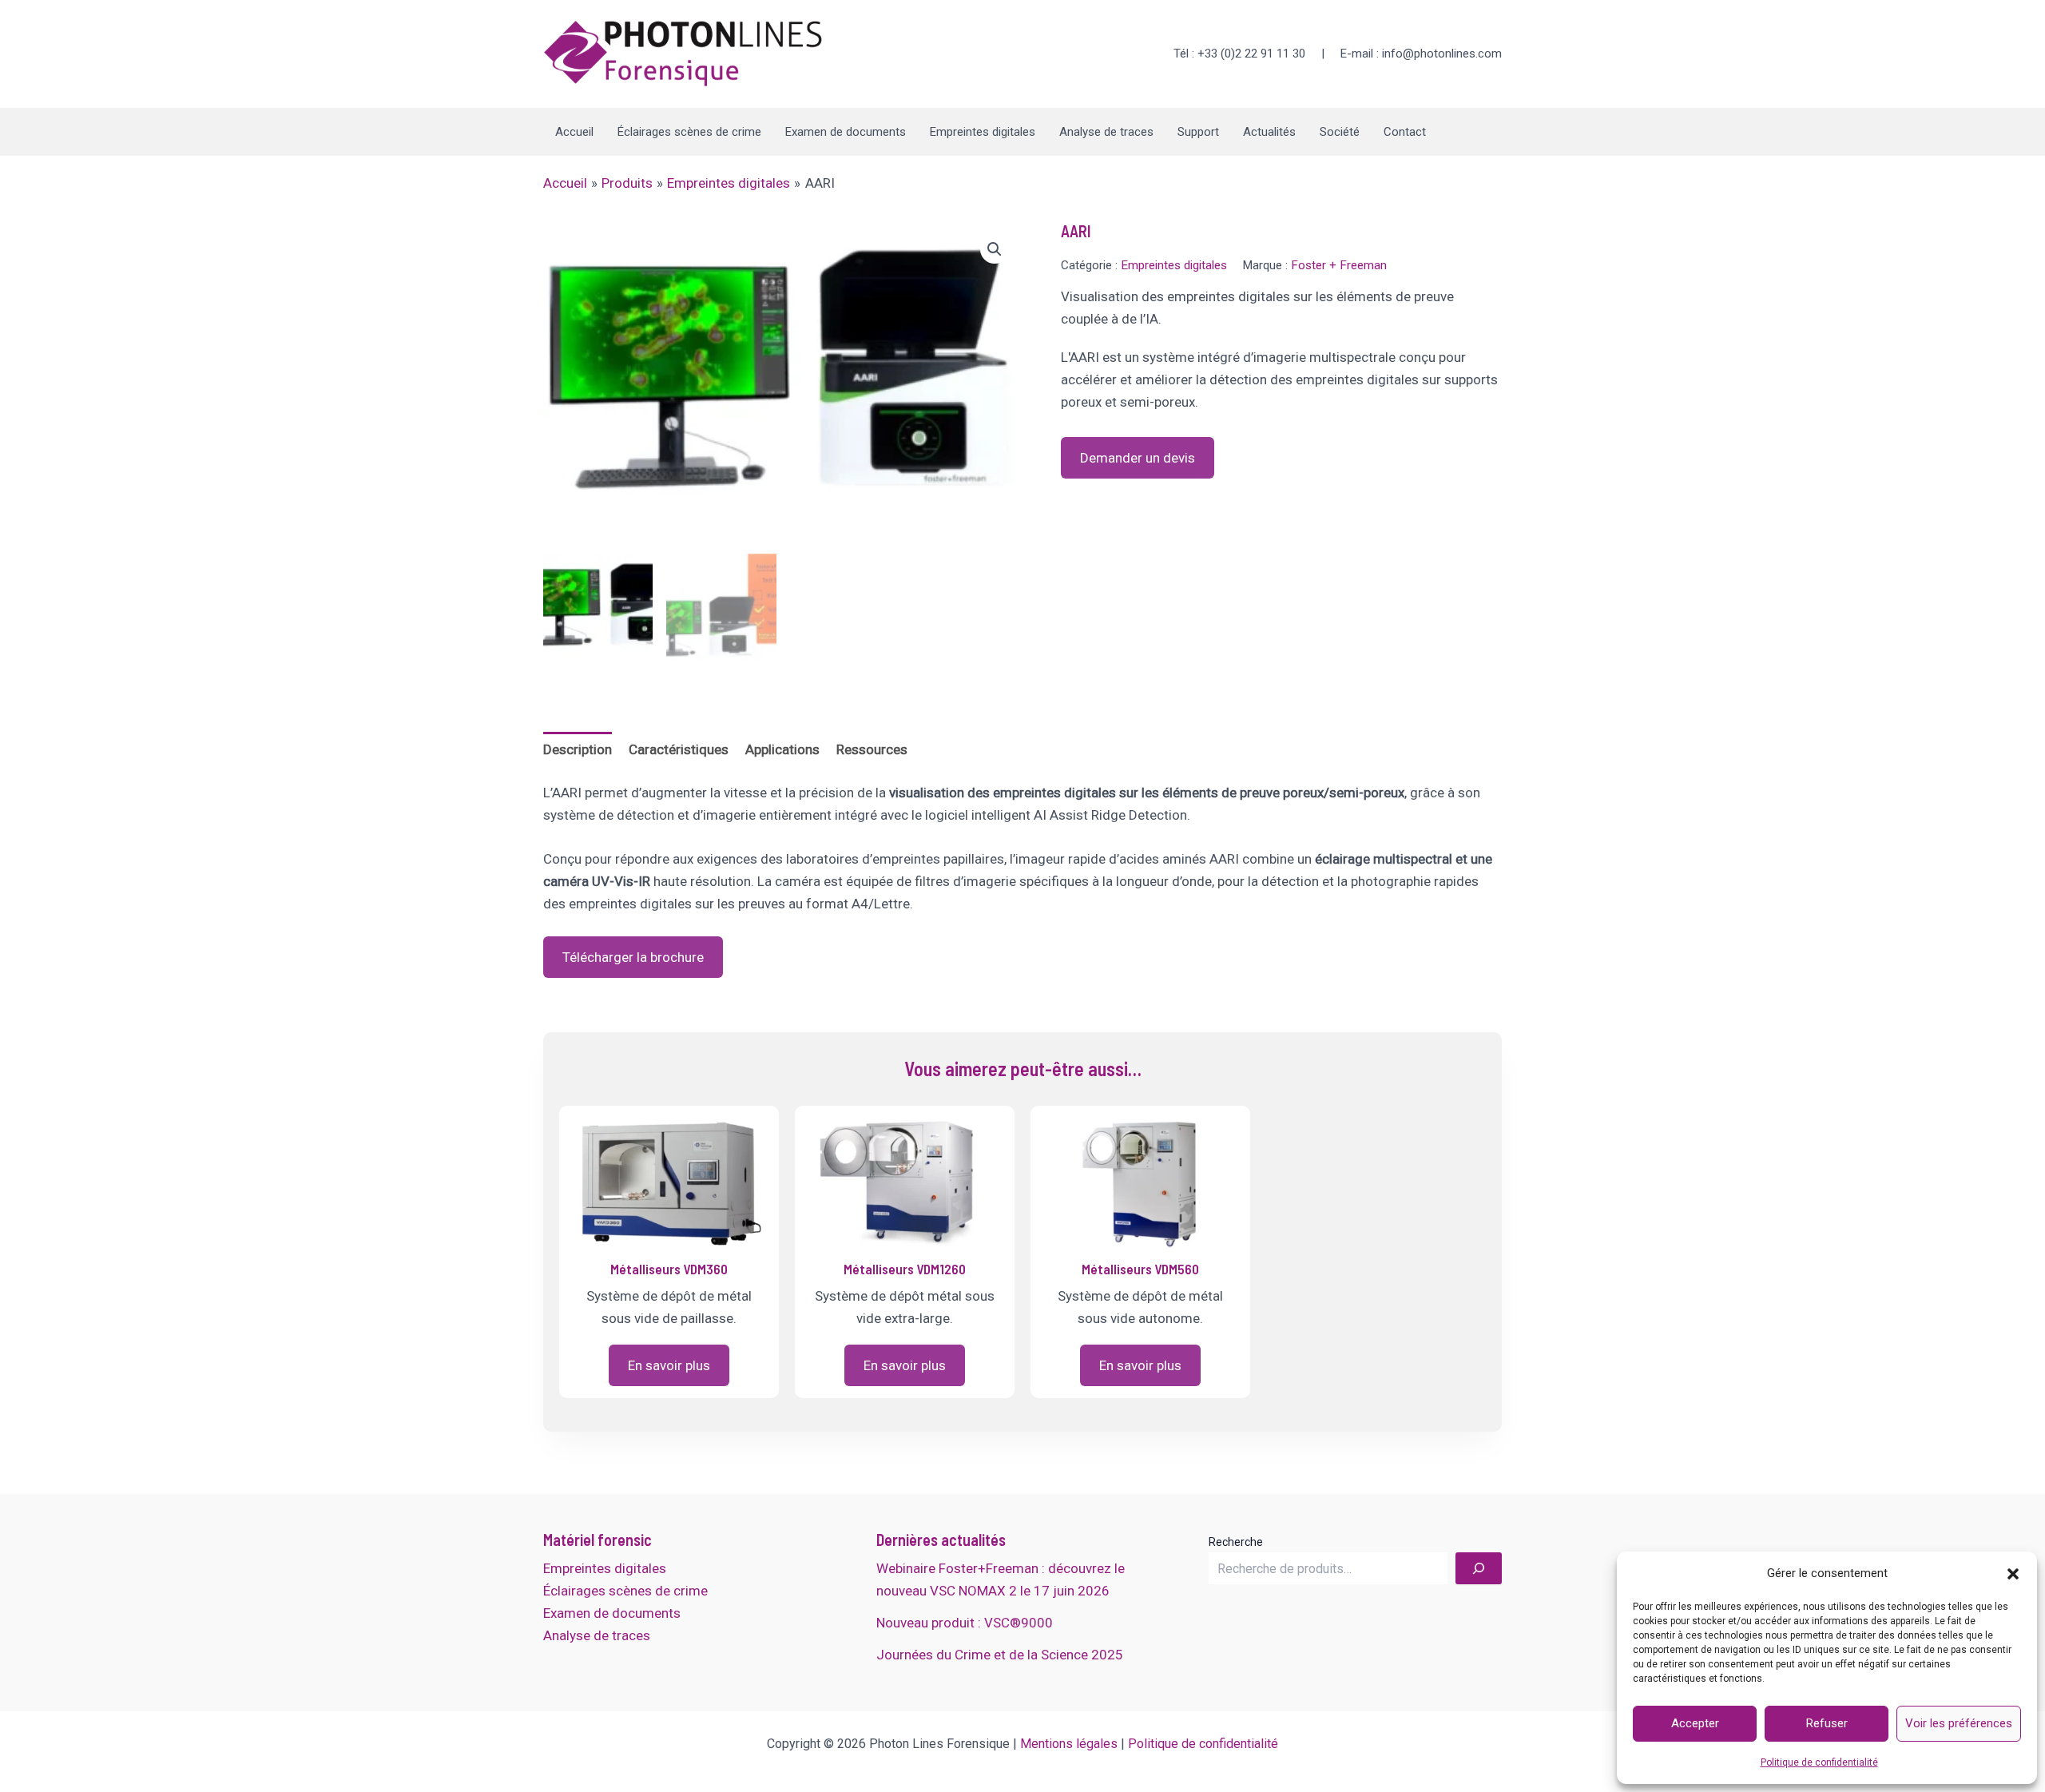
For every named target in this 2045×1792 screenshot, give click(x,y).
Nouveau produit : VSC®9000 (965, 1623)
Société (1340, 132)
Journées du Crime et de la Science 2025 (1000, 1655)
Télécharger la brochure (633, 957)
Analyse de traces (1106, 132)
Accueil (574, 132)
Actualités (1269, 132)
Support (1198, 132)
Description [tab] (578, 749)
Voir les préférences (1959, 1723)
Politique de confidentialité (1819, 1762)
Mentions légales (1069, 1744)
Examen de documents (846, 132)
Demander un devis (1138, 458)
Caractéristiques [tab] (679, 749)
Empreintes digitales (983, 132)
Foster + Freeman (1339, 265)
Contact (1405, 132)
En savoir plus (669, 1365)
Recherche (1236, 1542)
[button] (2013, 1574)
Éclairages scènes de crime (689, 132)
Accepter (1695, 1723)
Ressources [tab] (872, 749)
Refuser (1827, 1723)
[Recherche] (1479, 1568)
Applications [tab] (782, 749)
